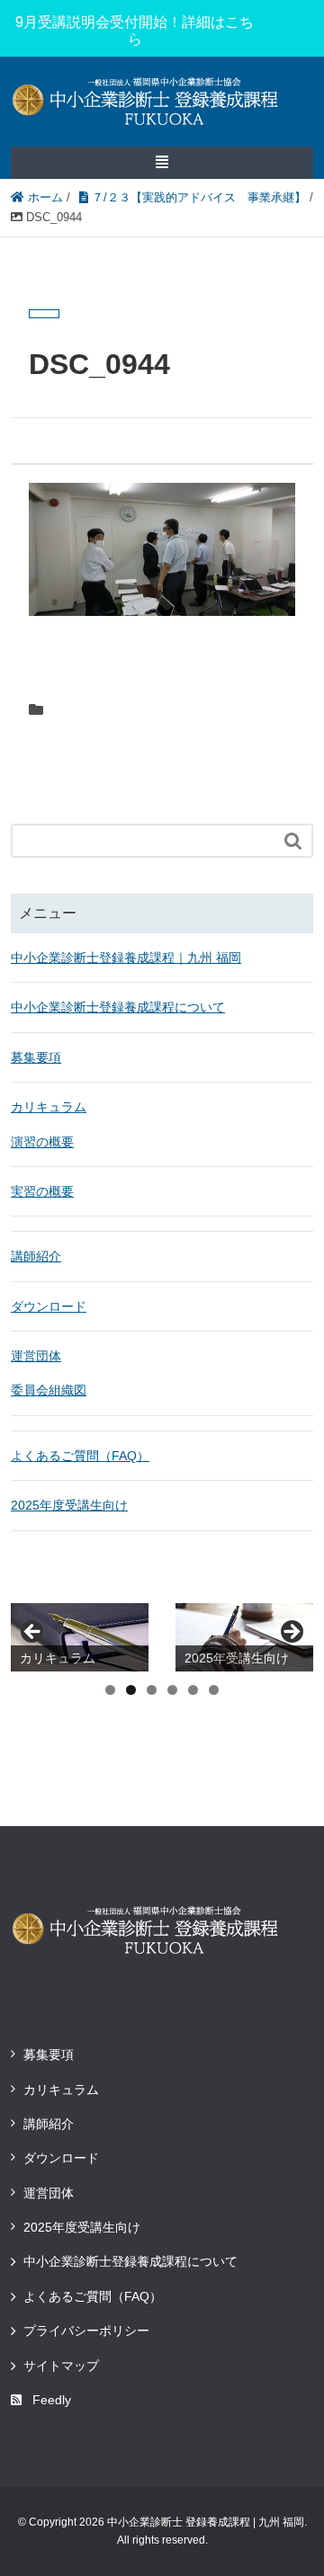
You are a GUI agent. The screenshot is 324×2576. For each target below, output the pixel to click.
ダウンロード (49, 1306)
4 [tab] (172, 1690)
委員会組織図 (49, 1390)
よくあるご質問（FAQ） (80, 1456)
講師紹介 (36, 1256)
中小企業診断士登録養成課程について (118, 1007)
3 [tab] (152, 1690)
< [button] (33, 1633)
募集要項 (36, 1057)
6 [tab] (214, 1690)
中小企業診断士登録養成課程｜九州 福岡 (126, 958)
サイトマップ (61, 2366)
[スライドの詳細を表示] (80, 1638)
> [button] (291, 1633)
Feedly (52, 2400)
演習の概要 (42, 1142)
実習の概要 (42, 1191)
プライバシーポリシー (86, 2331)
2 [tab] (131, 1690)
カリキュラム (49, 1107)
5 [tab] (193, 1690)
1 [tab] (110, 1690)
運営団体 (36, 1356)
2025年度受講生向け (69, 1505)
